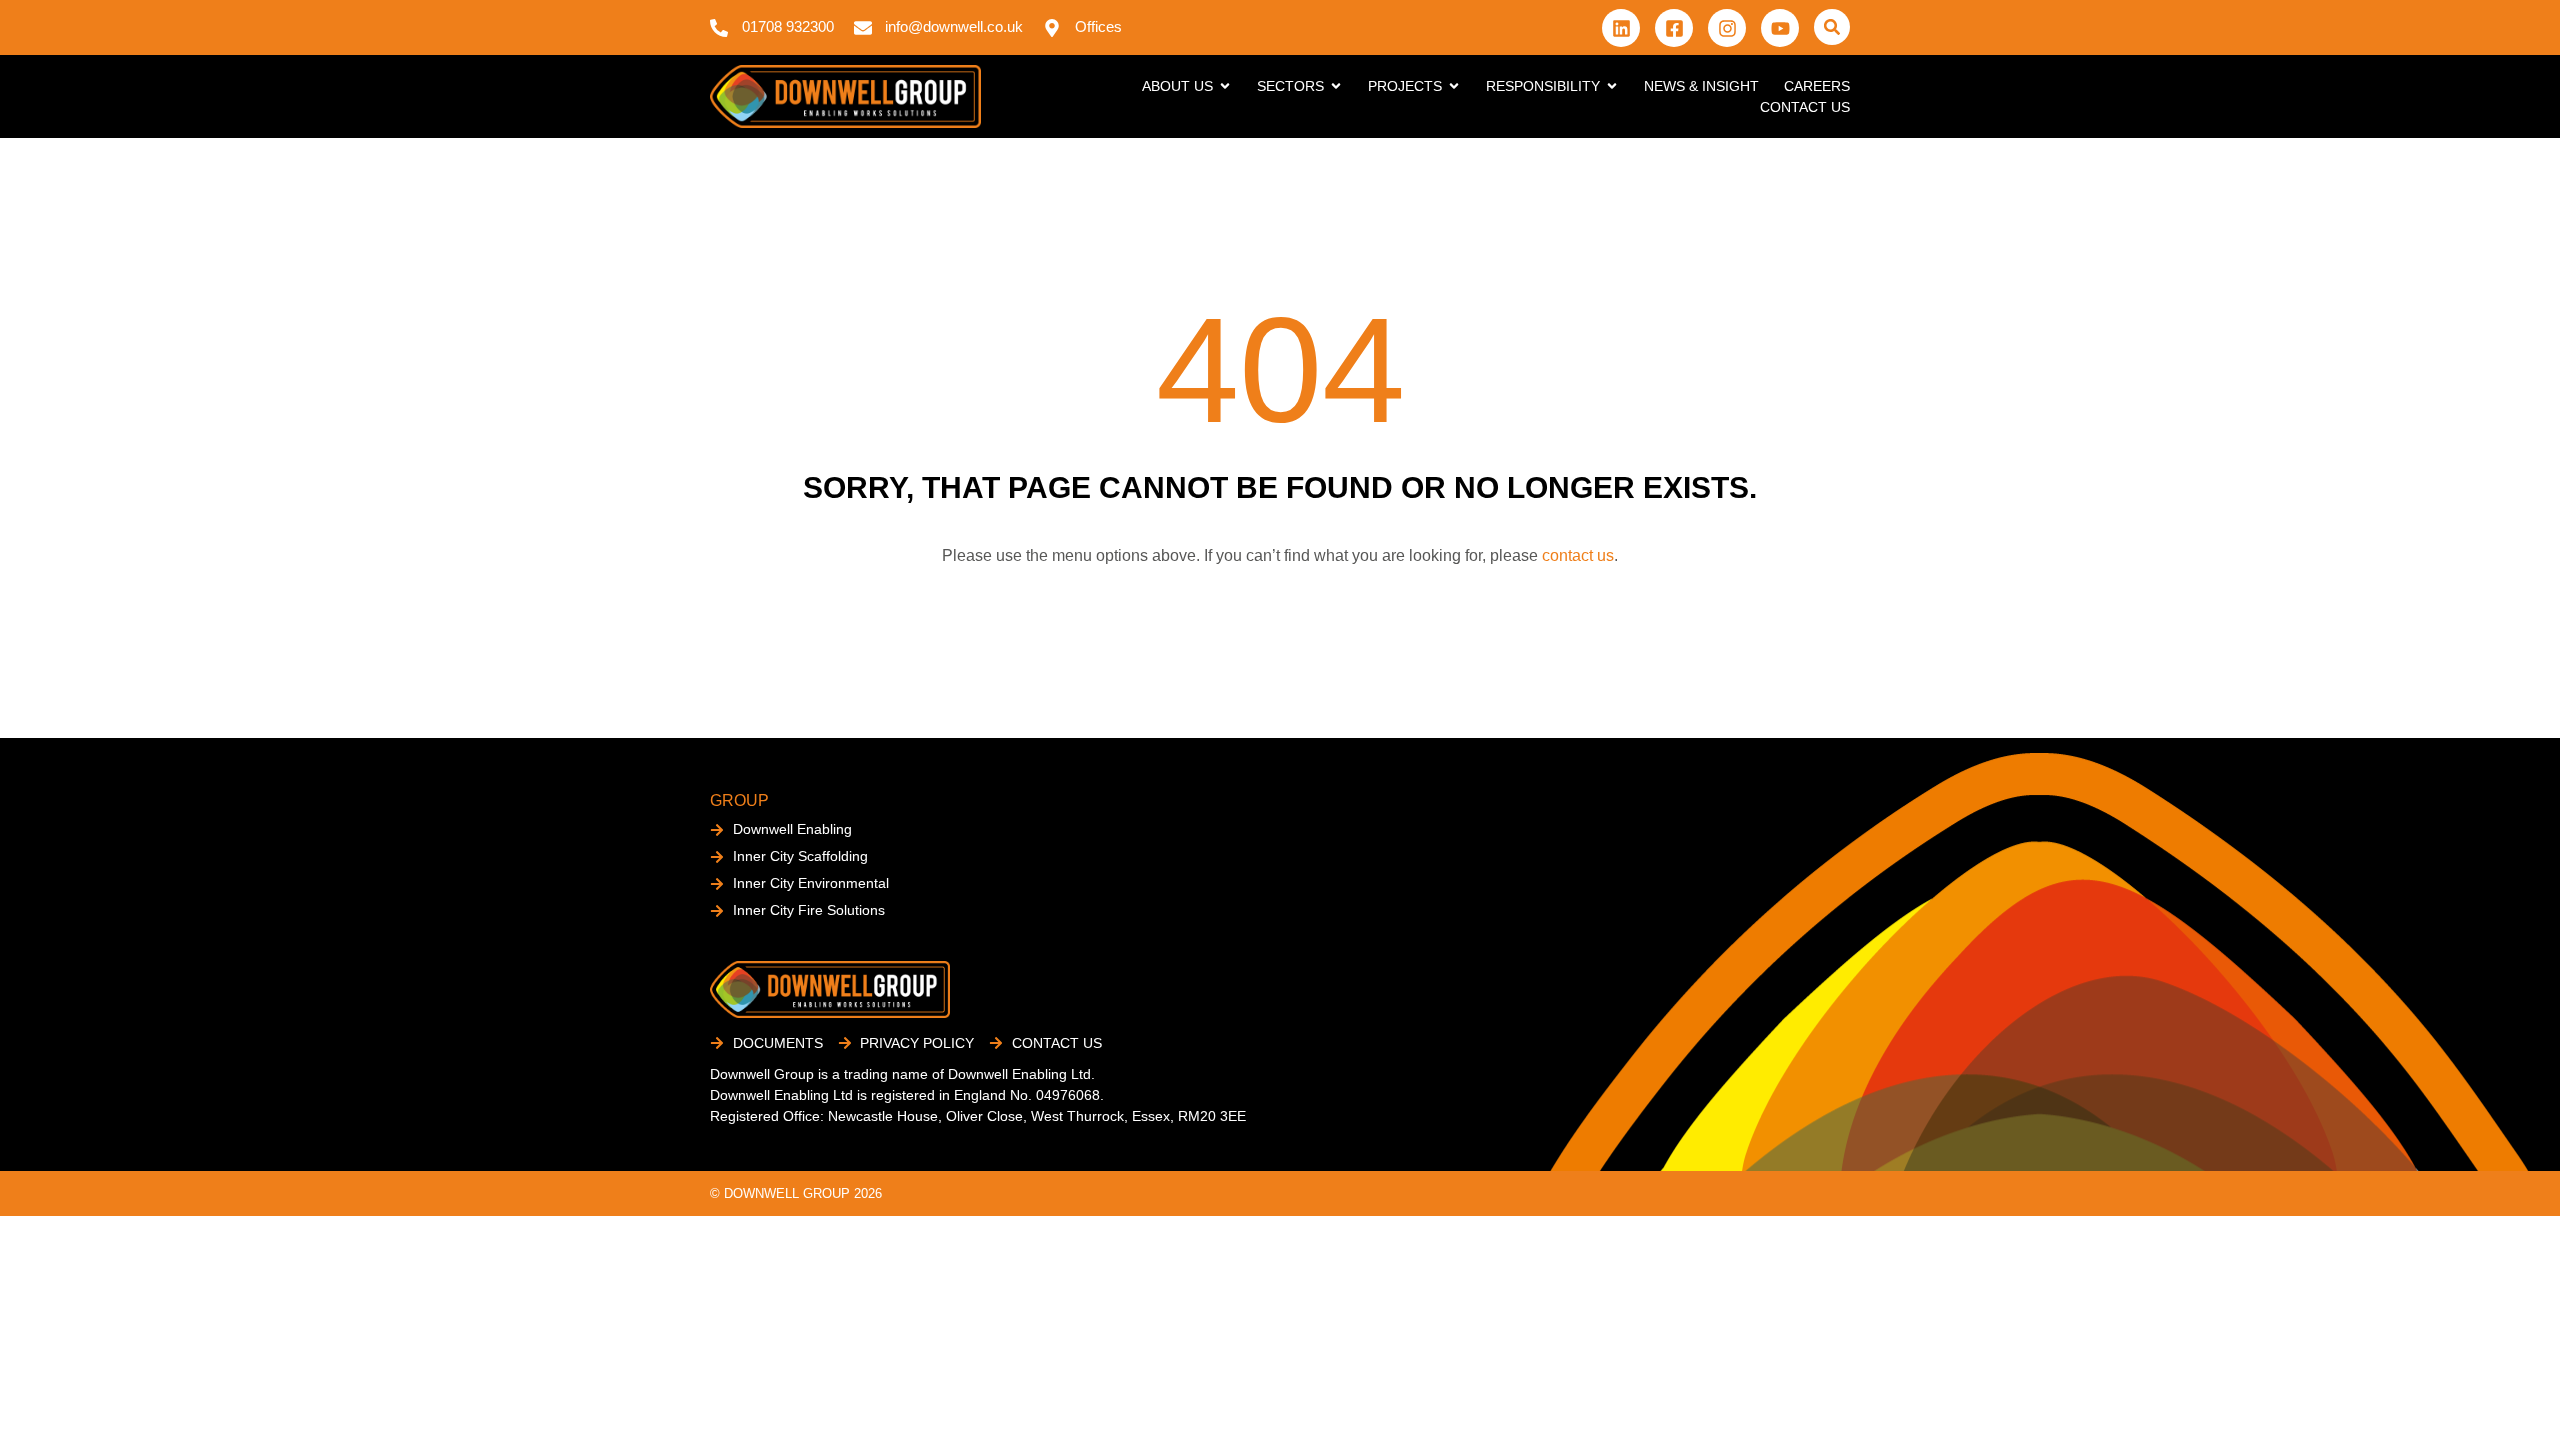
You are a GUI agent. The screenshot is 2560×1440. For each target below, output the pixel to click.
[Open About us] (1225, 86)
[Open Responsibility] (1612, 86)
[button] (1832, 27)
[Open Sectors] (1336, 86)
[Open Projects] (1454, 86)
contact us (1578, 555)
